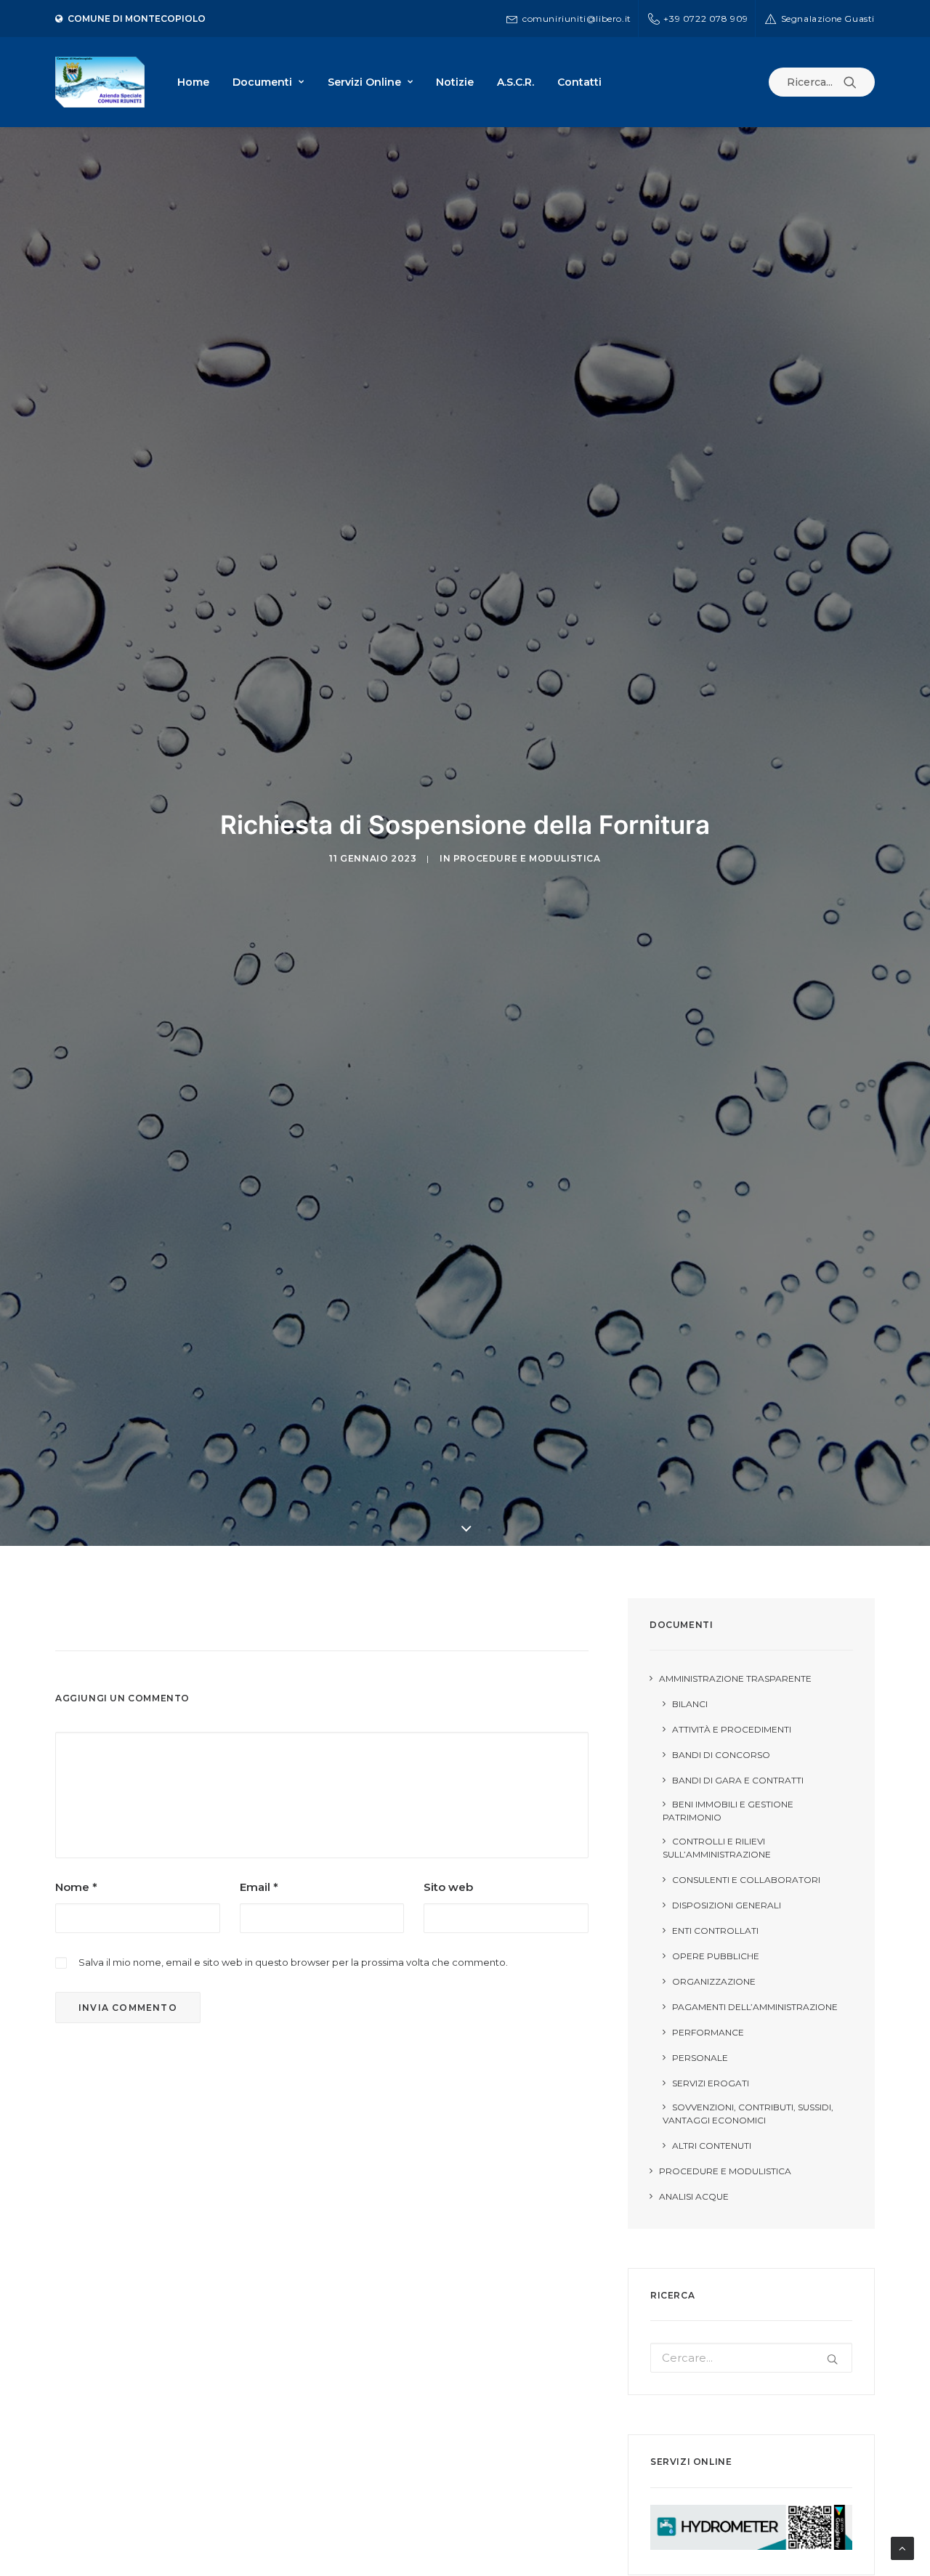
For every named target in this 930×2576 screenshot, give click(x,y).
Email (259, 1887)
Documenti (262, 82)
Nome (76, 1887)
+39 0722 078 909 (706, 19)
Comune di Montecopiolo (137, 19)
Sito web (448, 1887)
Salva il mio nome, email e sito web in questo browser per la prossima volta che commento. (293, 1962)
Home (193, 82)
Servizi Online (364, 82)
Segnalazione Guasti (828, 19)
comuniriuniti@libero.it (577, 19)
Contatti (579, 82)
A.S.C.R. (515, 82)
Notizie (455, 82)
